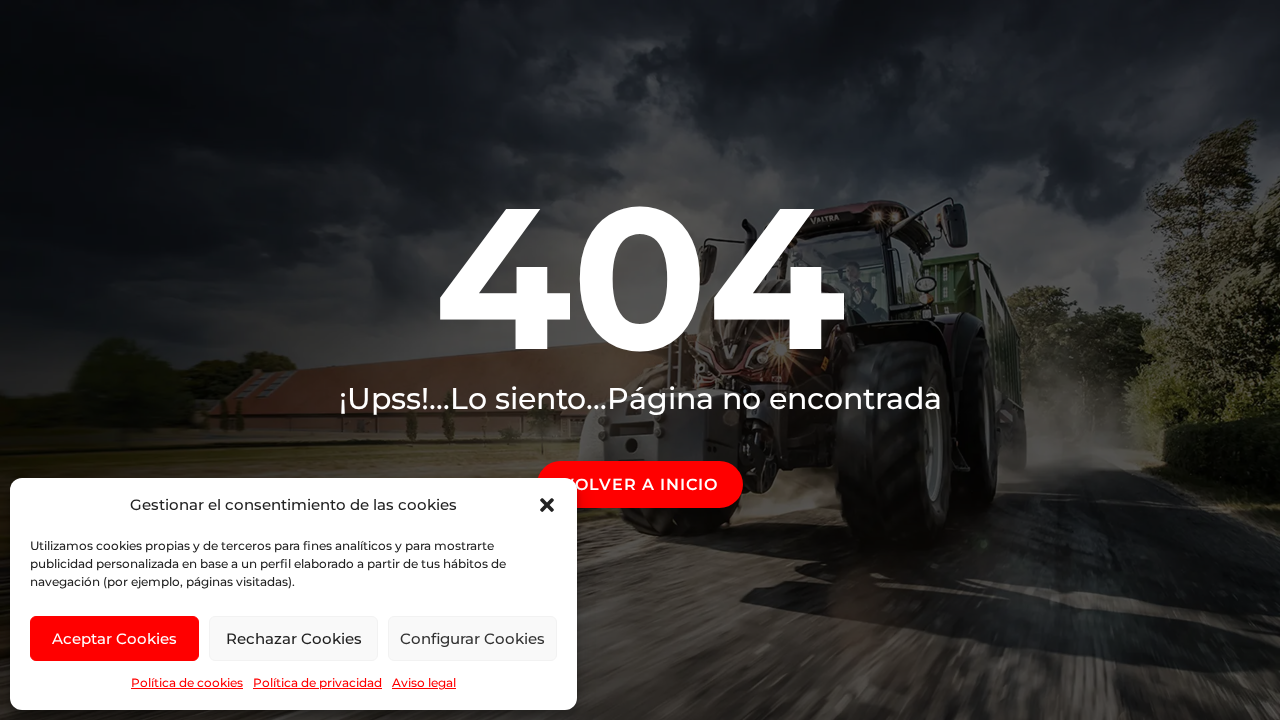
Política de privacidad (317, 682)
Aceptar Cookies (114, 638)
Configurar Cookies (472, 638)
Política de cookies (187, 682)
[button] (547, 505)
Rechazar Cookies (294, 638)
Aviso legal (424, 682)
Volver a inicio (640, 484)
